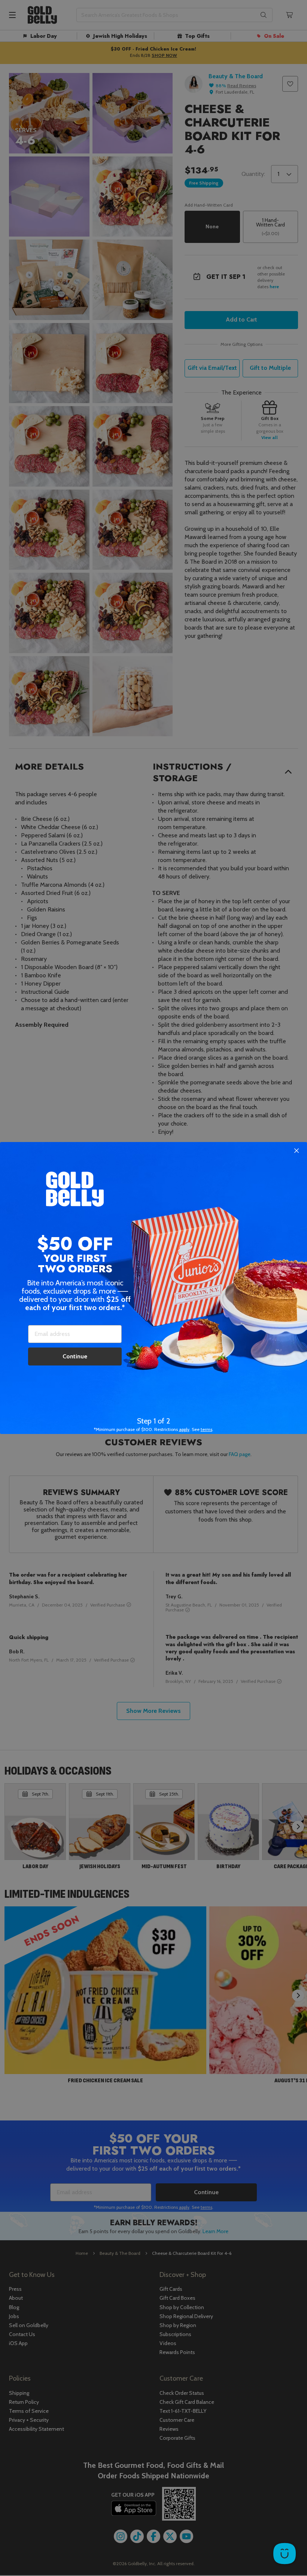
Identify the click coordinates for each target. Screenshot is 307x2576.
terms (206, 1429)
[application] (285, 2554)
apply (184, 1429)
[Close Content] (297, 1151)
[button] (153, 1288)
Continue (75, 1356)
